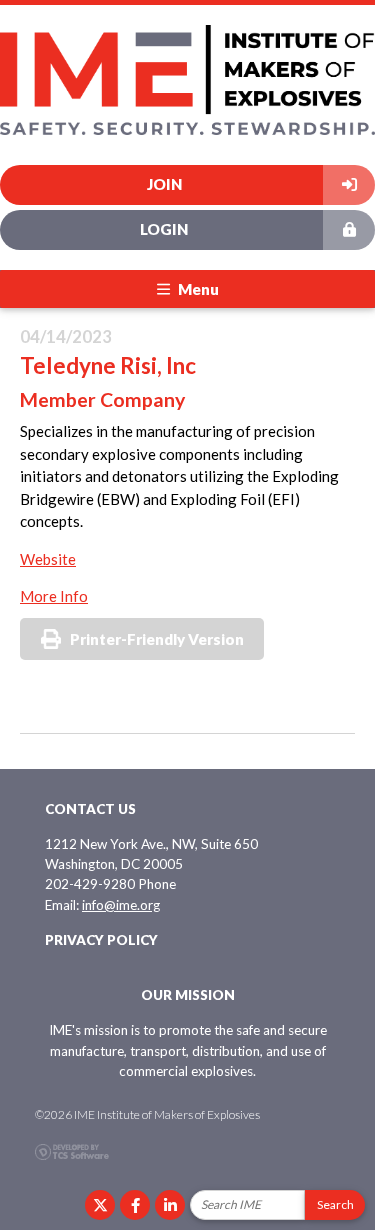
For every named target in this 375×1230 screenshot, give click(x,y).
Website (48, 559)
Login (164, 229)
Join (164, 184)
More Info (54, 596)
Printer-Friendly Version (157, 639)
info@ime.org (121, 905)
